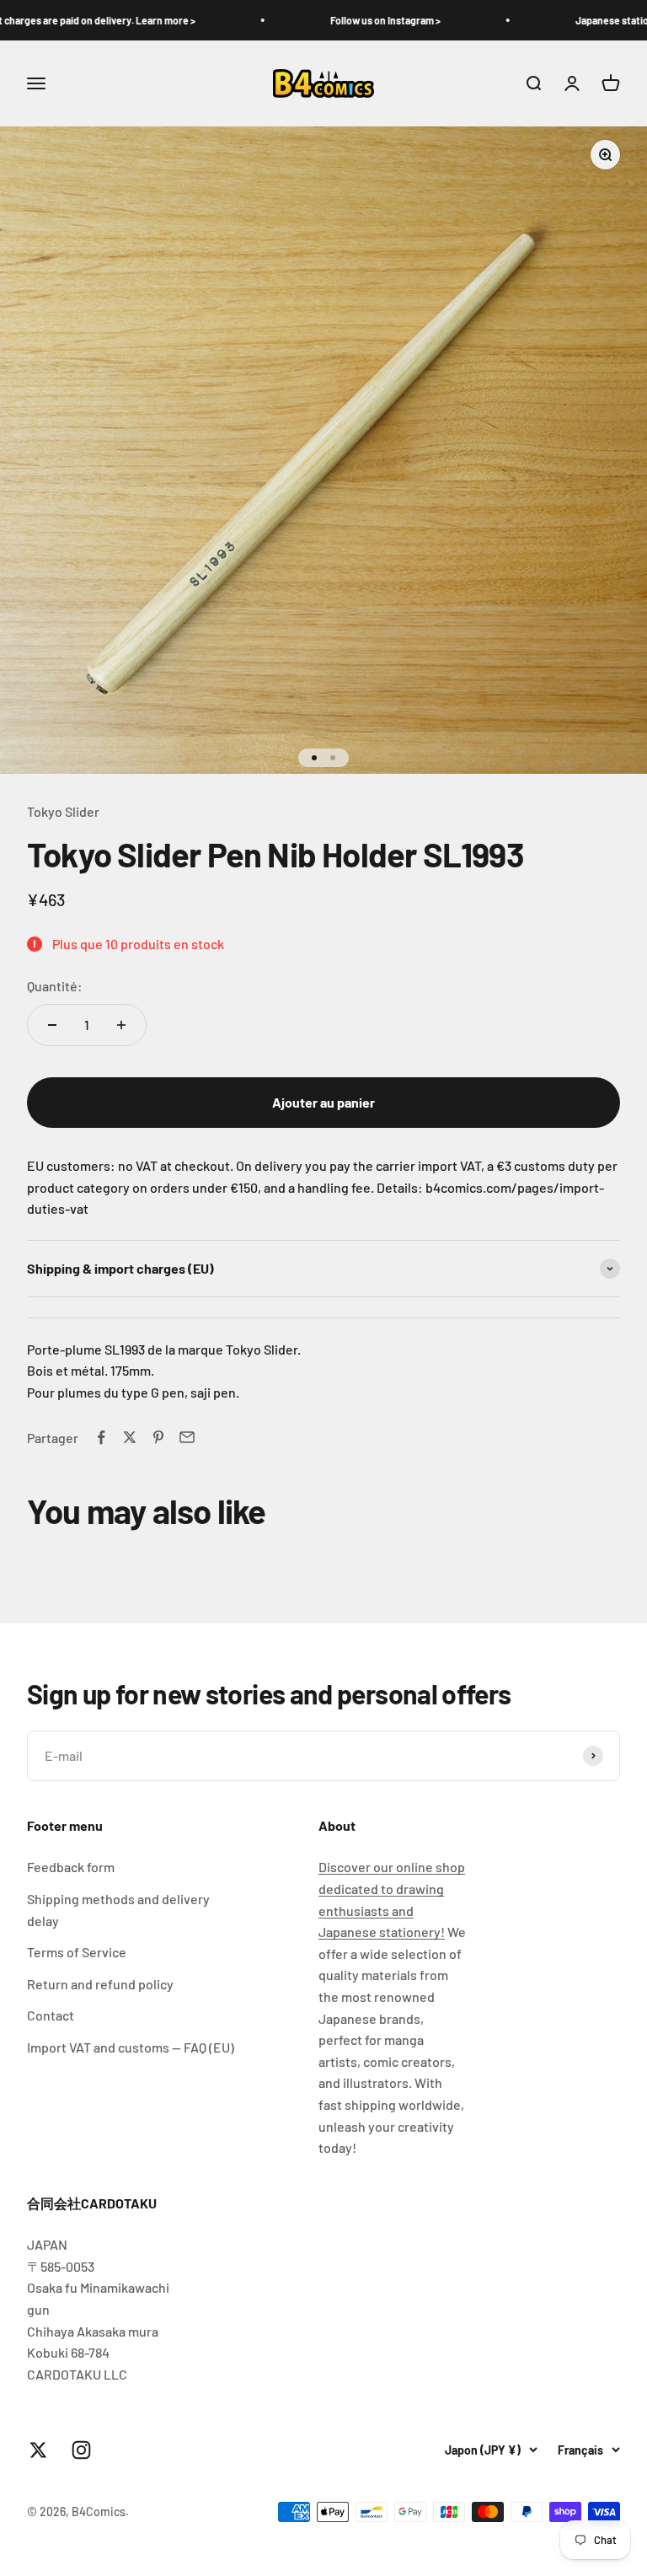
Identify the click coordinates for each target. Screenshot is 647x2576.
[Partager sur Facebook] (101, 1437)
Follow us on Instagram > (339, 20)
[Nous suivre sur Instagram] (81, 2450)
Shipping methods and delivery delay (118, 1910)
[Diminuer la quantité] (52, 1025)
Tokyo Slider (63, 811)
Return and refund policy (100, 1984)
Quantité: (55, 986)
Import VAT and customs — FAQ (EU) (131, 2047)
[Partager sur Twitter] (130, 1437)
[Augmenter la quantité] (121, 1025)
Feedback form (71, 1867)
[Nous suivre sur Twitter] (38, 2450)
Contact (51, 2015)
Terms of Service (77, 1952)
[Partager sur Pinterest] (158, 1437)
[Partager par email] (187, 1437)
